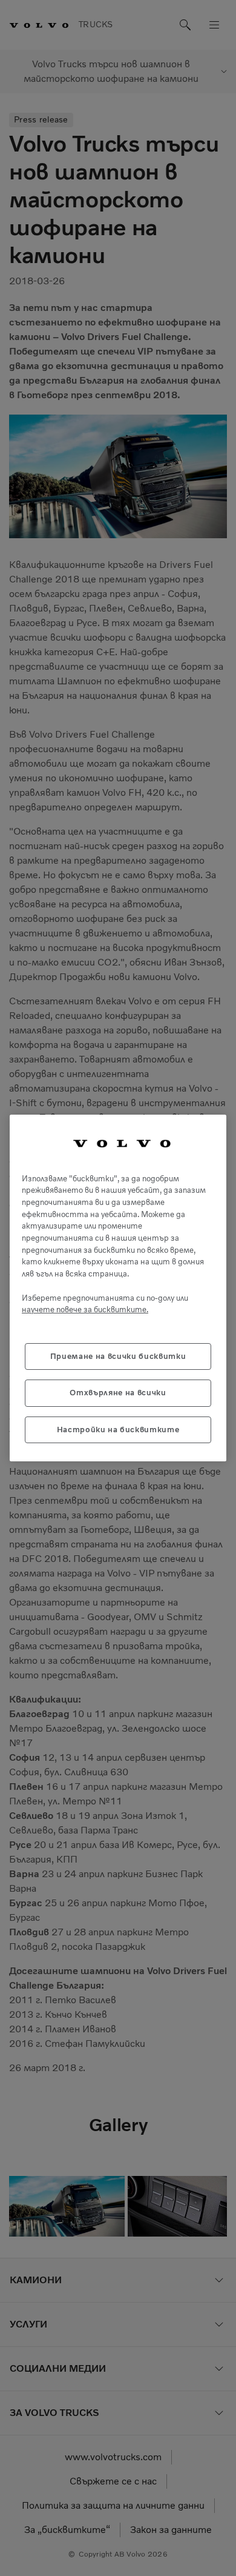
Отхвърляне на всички (118, 1393)
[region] (118, 1288)
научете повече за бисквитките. (85, 1310)
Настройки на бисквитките (118, 1430)
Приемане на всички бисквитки (118, 1356)
